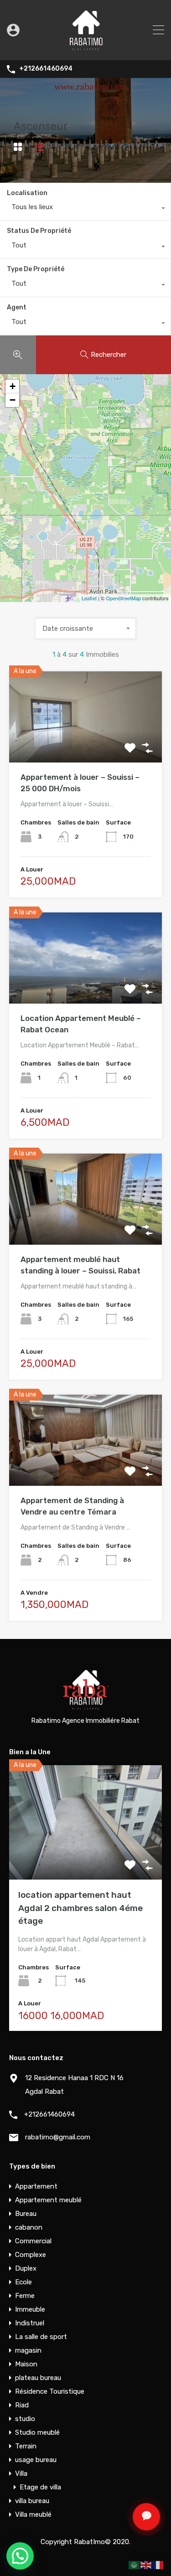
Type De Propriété (36, 269)
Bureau (26, 2214)
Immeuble (30, 2309)
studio (25, 2419)
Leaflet (89, 598)
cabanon (29, 2227)
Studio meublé (37, 2432)
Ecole (23, 2282)
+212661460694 (46, 69)
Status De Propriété (39, 231)
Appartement (36, 2186)
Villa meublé (33, 2514)
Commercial (33, 2241)
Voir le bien (86, 744)
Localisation (27, 193)
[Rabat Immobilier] (86, 49)
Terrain (26, 2446)
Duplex (26, 2268)
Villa (21, 2473)
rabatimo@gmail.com (58, 2137)
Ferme (25, 2296)
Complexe (31, 2255)
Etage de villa (40, 2487)
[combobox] (85, 209)
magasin (28, 2350)
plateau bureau (38, 2378)
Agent (17, 307)
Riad (22, 2405)
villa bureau (32, 2501)
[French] (158, 2565)
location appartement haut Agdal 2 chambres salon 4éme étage (80, 1908)
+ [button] (13, 386)
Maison (26, 2364)
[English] (146, 2565)
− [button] (13, 400)
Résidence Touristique (50, 2391)
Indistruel (30, 2323)
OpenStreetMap (123, 598)
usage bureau (36, 2460)
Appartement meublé (48, 2200)
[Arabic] (135, 2565)
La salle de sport (41, 2337)
